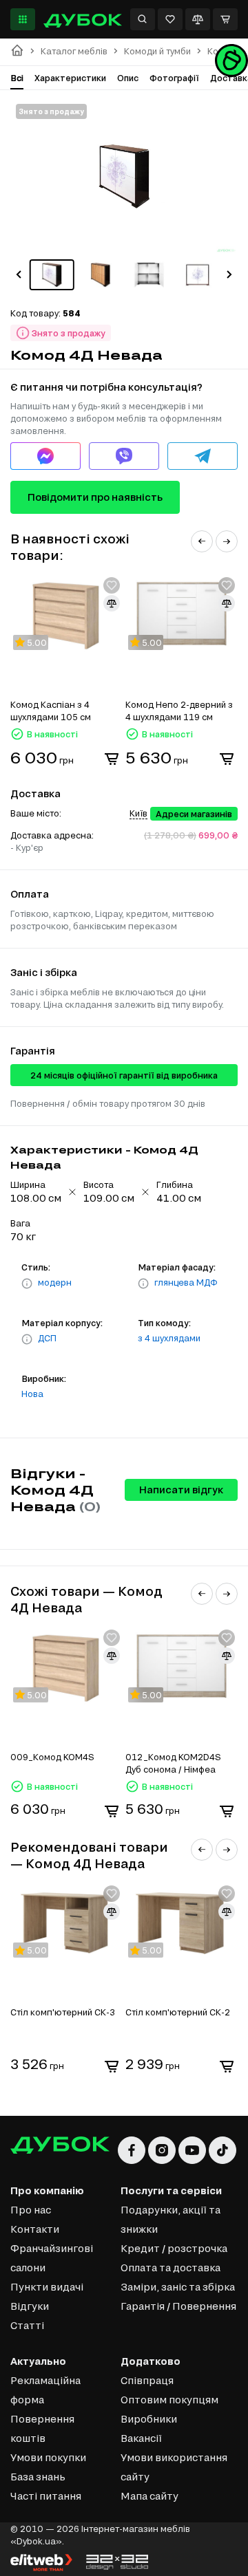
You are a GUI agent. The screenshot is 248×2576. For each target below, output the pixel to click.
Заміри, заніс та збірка (178, 2287)
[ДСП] (27, 1339)
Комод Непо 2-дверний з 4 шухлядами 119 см (179, 711)
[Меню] (23, 19)
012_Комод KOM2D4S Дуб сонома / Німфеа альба (173, 1764)
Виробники (149, 2419)
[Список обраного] (170, 19)
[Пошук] (143, 19)
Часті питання (46, 2496)
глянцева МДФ (186, 1282)
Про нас (31, 2210)
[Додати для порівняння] (112, 603)
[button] (19, 274)
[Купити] (112, 759)
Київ (138, 813)
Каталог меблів (74, 51)
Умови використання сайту (174, 2467)
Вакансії (141, 2438)
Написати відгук (181, 1490)
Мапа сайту (149, 2496)
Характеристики (70, 78)
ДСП (47, 1338)
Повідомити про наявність (95, 497)
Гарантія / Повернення (178, 2306)
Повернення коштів (42, 2428)
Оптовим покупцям (169, 2400)
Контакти (35, 2229)
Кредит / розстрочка (174, 2248)
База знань (38, 2477)
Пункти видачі (47, 2287)
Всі (17, 78)
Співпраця (147, 2380)
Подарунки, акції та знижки (170, 2219)
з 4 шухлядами (169, 1338)
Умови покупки (48, 2457)
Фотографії (174, 78)
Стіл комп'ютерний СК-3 (63, 2012)
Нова (32, 1394)
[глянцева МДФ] (143, 1284)
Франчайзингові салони (52, 2258)
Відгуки (30, 2306)
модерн (55, 1282)
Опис (128, 78)
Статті (27, 2325)
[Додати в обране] (112, 585)
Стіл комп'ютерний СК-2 (178, 2012)
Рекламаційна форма (45, 2390)
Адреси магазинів (194, 814)
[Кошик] (225, 19)
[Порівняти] (198, 19)
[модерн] (27, 1284)
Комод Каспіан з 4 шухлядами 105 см (51, 711)
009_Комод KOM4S (52, 1757)
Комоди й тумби (157, 51)
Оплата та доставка (170, 2267)
